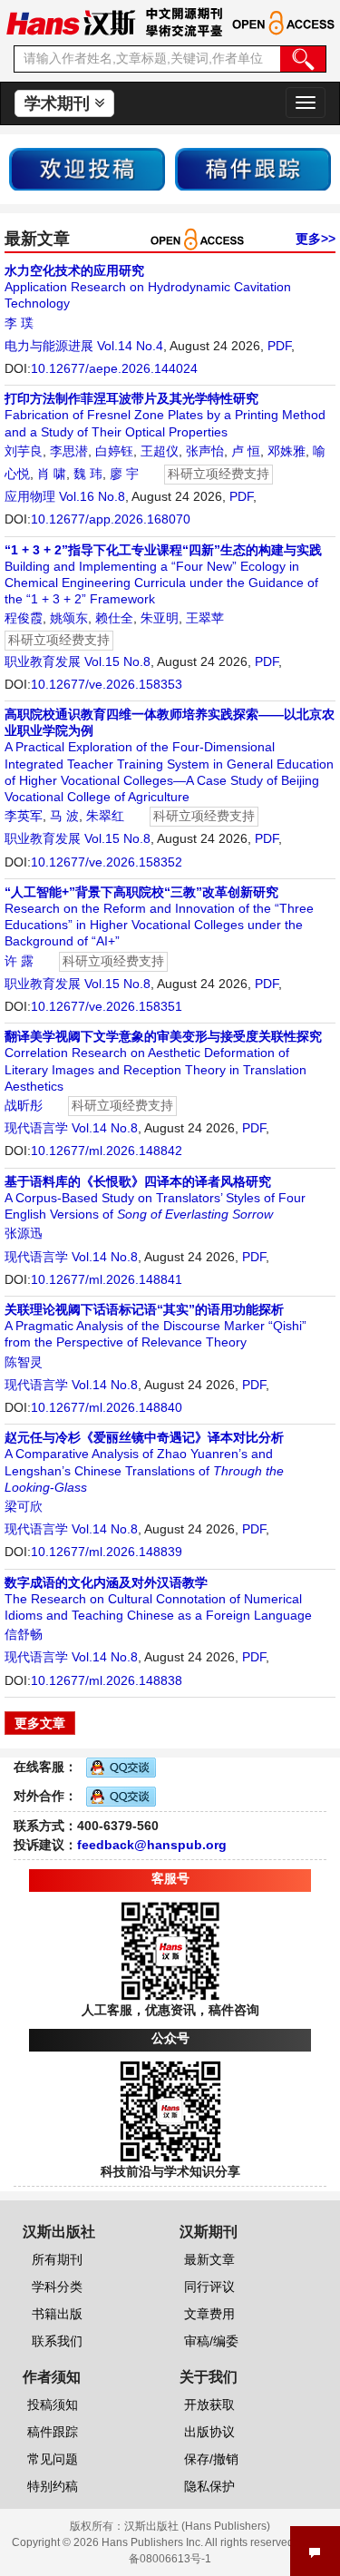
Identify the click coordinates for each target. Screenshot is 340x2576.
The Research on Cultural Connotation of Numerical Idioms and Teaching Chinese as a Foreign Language (158, 1599)
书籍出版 (57, 2314)
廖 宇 (124, 474)
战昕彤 (24, 1105)
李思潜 (69, 451)
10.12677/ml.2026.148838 (107, 1680)
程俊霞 (24, 618)
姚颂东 (69, 618)
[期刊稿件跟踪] (253, 168)
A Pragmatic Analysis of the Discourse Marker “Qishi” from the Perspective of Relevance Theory (155, 1326)
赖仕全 (114, 618)
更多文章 (40, 1723)
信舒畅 (24, 1634)
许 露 (19, 961)
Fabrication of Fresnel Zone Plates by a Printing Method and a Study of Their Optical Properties (165, 415)
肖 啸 (52, 474)
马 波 (64, 816)
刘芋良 (24, 451)
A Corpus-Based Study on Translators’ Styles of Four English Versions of (155, 1198)
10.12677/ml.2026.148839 (107, 1552)
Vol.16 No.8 (92, 496)
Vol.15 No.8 (117, 661)
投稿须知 (53, 2405)
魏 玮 (88, 474)
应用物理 (30, 496)
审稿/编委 (211, 2341)
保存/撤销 (211, 2459)
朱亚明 (160, 618)
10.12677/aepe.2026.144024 (114, 368)
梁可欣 (24, 1506)
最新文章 (209, 2259)
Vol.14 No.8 (105, 1128)
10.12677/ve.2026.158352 (107, 862)
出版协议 (209, 2432)
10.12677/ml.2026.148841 (107, 1279)
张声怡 (205, 451)
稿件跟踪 (53, 2432)
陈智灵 (24, 1362)
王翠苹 (205, 618)
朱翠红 (105, 816)
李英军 (24, 816)
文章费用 (209, 2314)
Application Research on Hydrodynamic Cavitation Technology (148, 287)
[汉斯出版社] (71, 22)
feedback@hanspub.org (152, 1845)
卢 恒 (246, 451)
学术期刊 (59, 103)
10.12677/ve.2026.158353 (107, 684)
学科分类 (57, 2287)
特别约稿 (53, 2486)
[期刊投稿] (87, 168)
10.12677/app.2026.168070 (111, 519)
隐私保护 (209, 2486)
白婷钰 (114, 451)
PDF (279, 346)
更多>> (316, 239)
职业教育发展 (43, 661)
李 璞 (19, 323)
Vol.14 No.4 (130, 346)
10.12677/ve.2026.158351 (107, 1006)
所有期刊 (57, 2259)
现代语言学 (36, 1128)
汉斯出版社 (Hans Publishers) (197, 2526)
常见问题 (53, 2459)
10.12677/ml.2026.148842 (107, 1151)
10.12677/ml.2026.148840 (107, 1407)
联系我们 (57, 2341)
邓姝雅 (287, 451)
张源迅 (24, 1233)
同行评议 (209, 2287)
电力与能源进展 (49, 346)
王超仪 (160, 451)
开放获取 (209, 2405)
